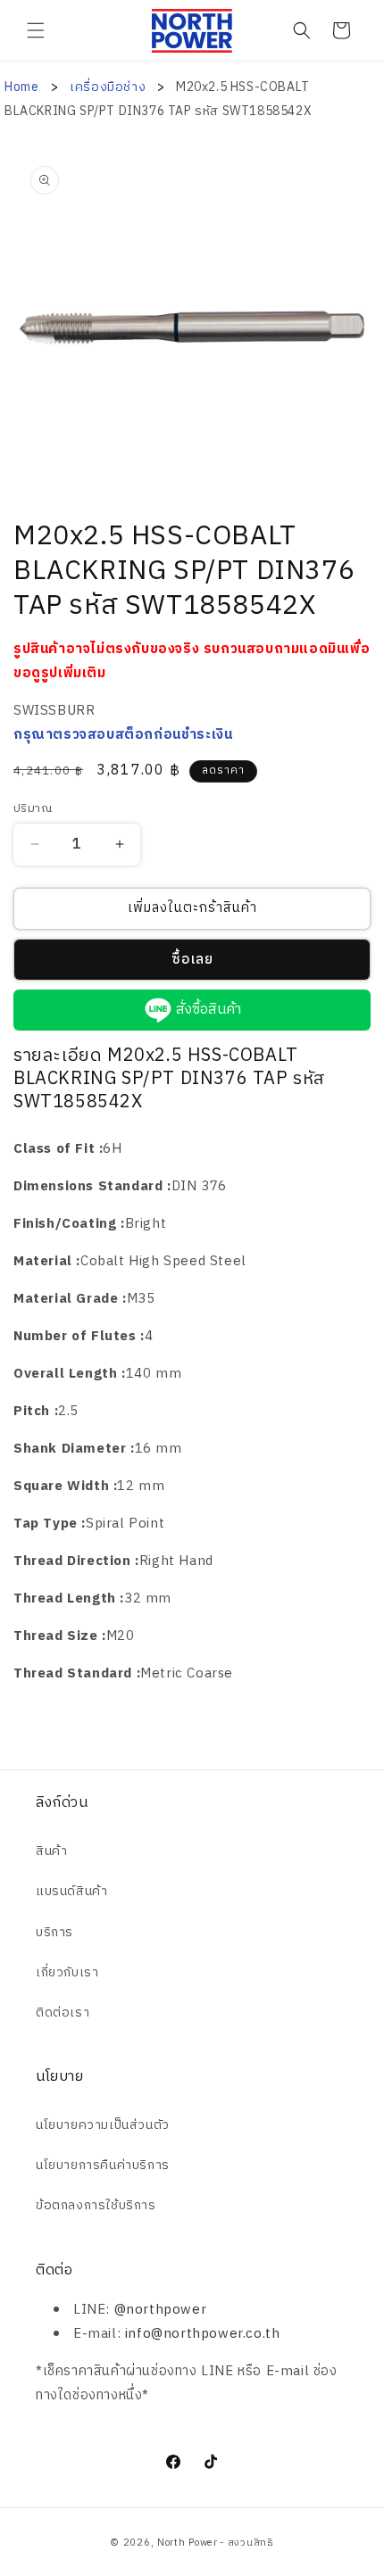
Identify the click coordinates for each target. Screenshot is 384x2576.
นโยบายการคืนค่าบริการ (103, 2165)
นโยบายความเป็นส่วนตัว (103, 2125)
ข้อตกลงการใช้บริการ (96, 2205)
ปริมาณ (33, 809)
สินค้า (51, 1851)
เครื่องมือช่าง (109, 87)
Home (21, 87)
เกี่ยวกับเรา (67, 1972)
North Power (188, 2543)
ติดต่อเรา (63, 2013)
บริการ (54, 1932)
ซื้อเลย (192, 960)
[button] (36, 30)
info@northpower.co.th (203, 2334)
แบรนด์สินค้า (71, 1891)
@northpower (161, 2310)
